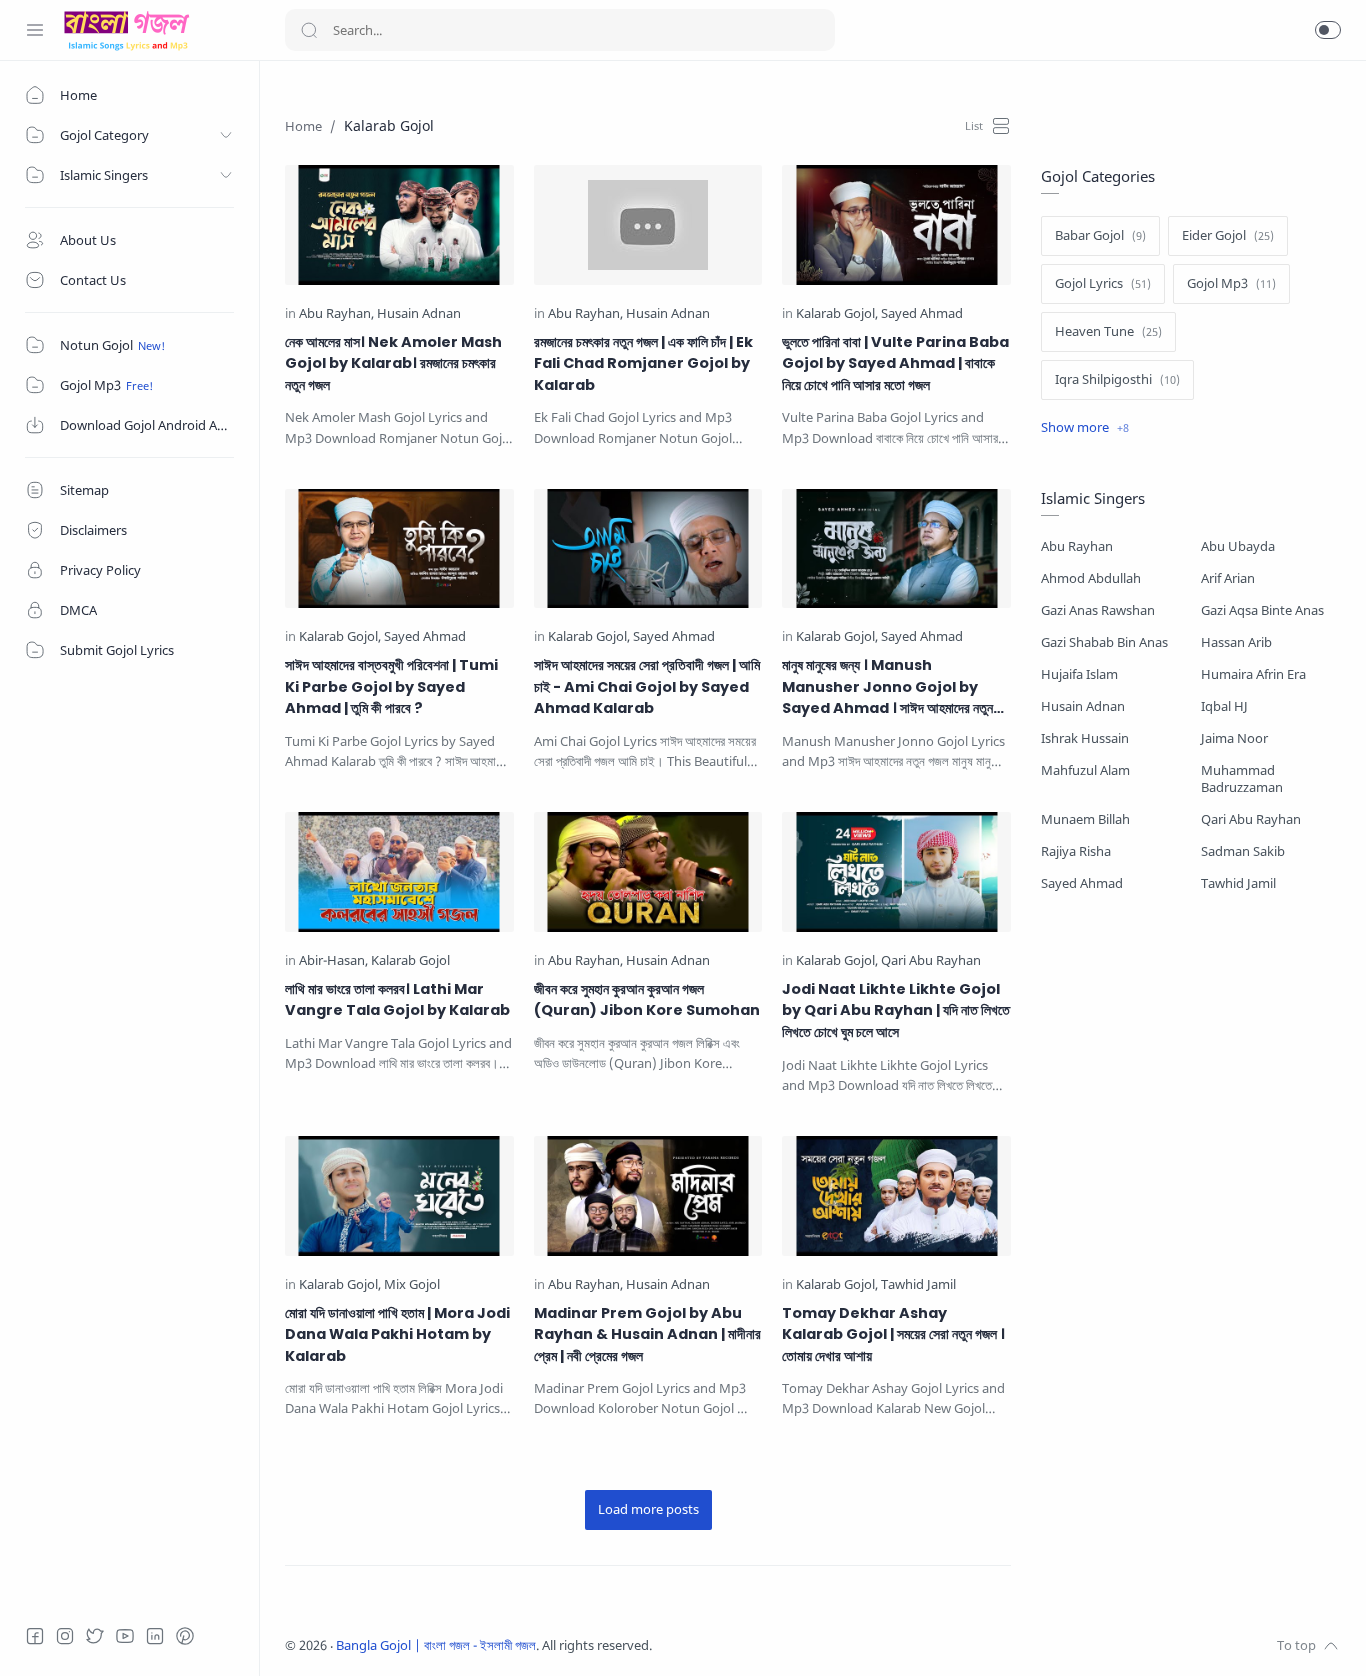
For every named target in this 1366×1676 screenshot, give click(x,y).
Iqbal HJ (1224, 706)
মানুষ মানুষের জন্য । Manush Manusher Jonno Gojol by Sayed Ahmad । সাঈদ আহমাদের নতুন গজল (887, 687)
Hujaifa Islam (1079, 674)
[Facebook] (35, 1636)
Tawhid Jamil (1238, 883)
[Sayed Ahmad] (922, 314)
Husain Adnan (1083, 706)
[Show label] (1085, 428)
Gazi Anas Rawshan (1098, 610)
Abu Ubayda (1238, 546)
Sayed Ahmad (1082, 883)
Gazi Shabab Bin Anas (1104, 642)
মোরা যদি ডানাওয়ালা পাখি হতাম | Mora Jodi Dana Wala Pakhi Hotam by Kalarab (397, 1334)
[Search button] (309, 30)
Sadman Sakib (1243, 851)
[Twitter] (95, 1636)
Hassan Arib (1236, 642)
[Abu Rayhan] (336, 314)
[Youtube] (125, 1636)
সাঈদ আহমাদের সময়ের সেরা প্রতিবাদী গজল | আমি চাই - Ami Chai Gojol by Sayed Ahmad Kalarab (647, 686)
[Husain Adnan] (419, 314)
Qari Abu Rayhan (1251, 819)
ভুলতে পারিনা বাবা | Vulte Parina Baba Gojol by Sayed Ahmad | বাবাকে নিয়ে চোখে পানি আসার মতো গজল (895, 363)
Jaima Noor (1234, 738)
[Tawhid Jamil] (918, 1285)
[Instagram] (65, 1636)
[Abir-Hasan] (333, 961)
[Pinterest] (185, 1636)
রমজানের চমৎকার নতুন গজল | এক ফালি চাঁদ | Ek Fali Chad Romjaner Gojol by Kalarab (643, 363)
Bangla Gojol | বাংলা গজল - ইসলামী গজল (436, 1645)
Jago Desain (785, 1645)
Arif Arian (1228, 578)
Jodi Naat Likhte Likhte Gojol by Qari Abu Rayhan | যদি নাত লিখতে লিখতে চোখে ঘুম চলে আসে (896, 1010)
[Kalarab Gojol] (837, 314)
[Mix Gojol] (412, 1285)
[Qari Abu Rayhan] (931, 961)
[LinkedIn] (155, 1636)
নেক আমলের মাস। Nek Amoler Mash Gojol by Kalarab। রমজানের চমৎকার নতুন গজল (393, 363)
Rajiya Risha (1076, 851)
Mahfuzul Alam (1085, 770)
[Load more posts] (648, 1510)
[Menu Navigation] (35, 30)
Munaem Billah (1085, 819)
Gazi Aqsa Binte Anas (1262, 610)
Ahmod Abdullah (1091, 578)
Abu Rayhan (1077, 546)
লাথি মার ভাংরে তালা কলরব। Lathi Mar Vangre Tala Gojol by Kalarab (397, 1000)
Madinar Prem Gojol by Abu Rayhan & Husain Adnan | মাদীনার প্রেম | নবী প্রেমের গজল (647, 1334)
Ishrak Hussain (1085, 738)
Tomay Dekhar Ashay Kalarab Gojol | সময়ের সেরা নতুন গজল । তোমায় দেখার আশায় (893, 1334)
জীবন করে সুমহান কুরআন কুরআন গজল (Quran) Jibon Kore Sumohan (647, 1000)
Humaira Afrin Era (1253, 674)
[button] (1328, 30)
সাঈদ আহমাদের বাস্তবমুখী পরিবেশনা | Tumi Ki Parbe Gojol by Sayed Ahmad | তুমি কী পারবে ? (391, 686)
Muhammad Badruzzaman (1242, 779)
